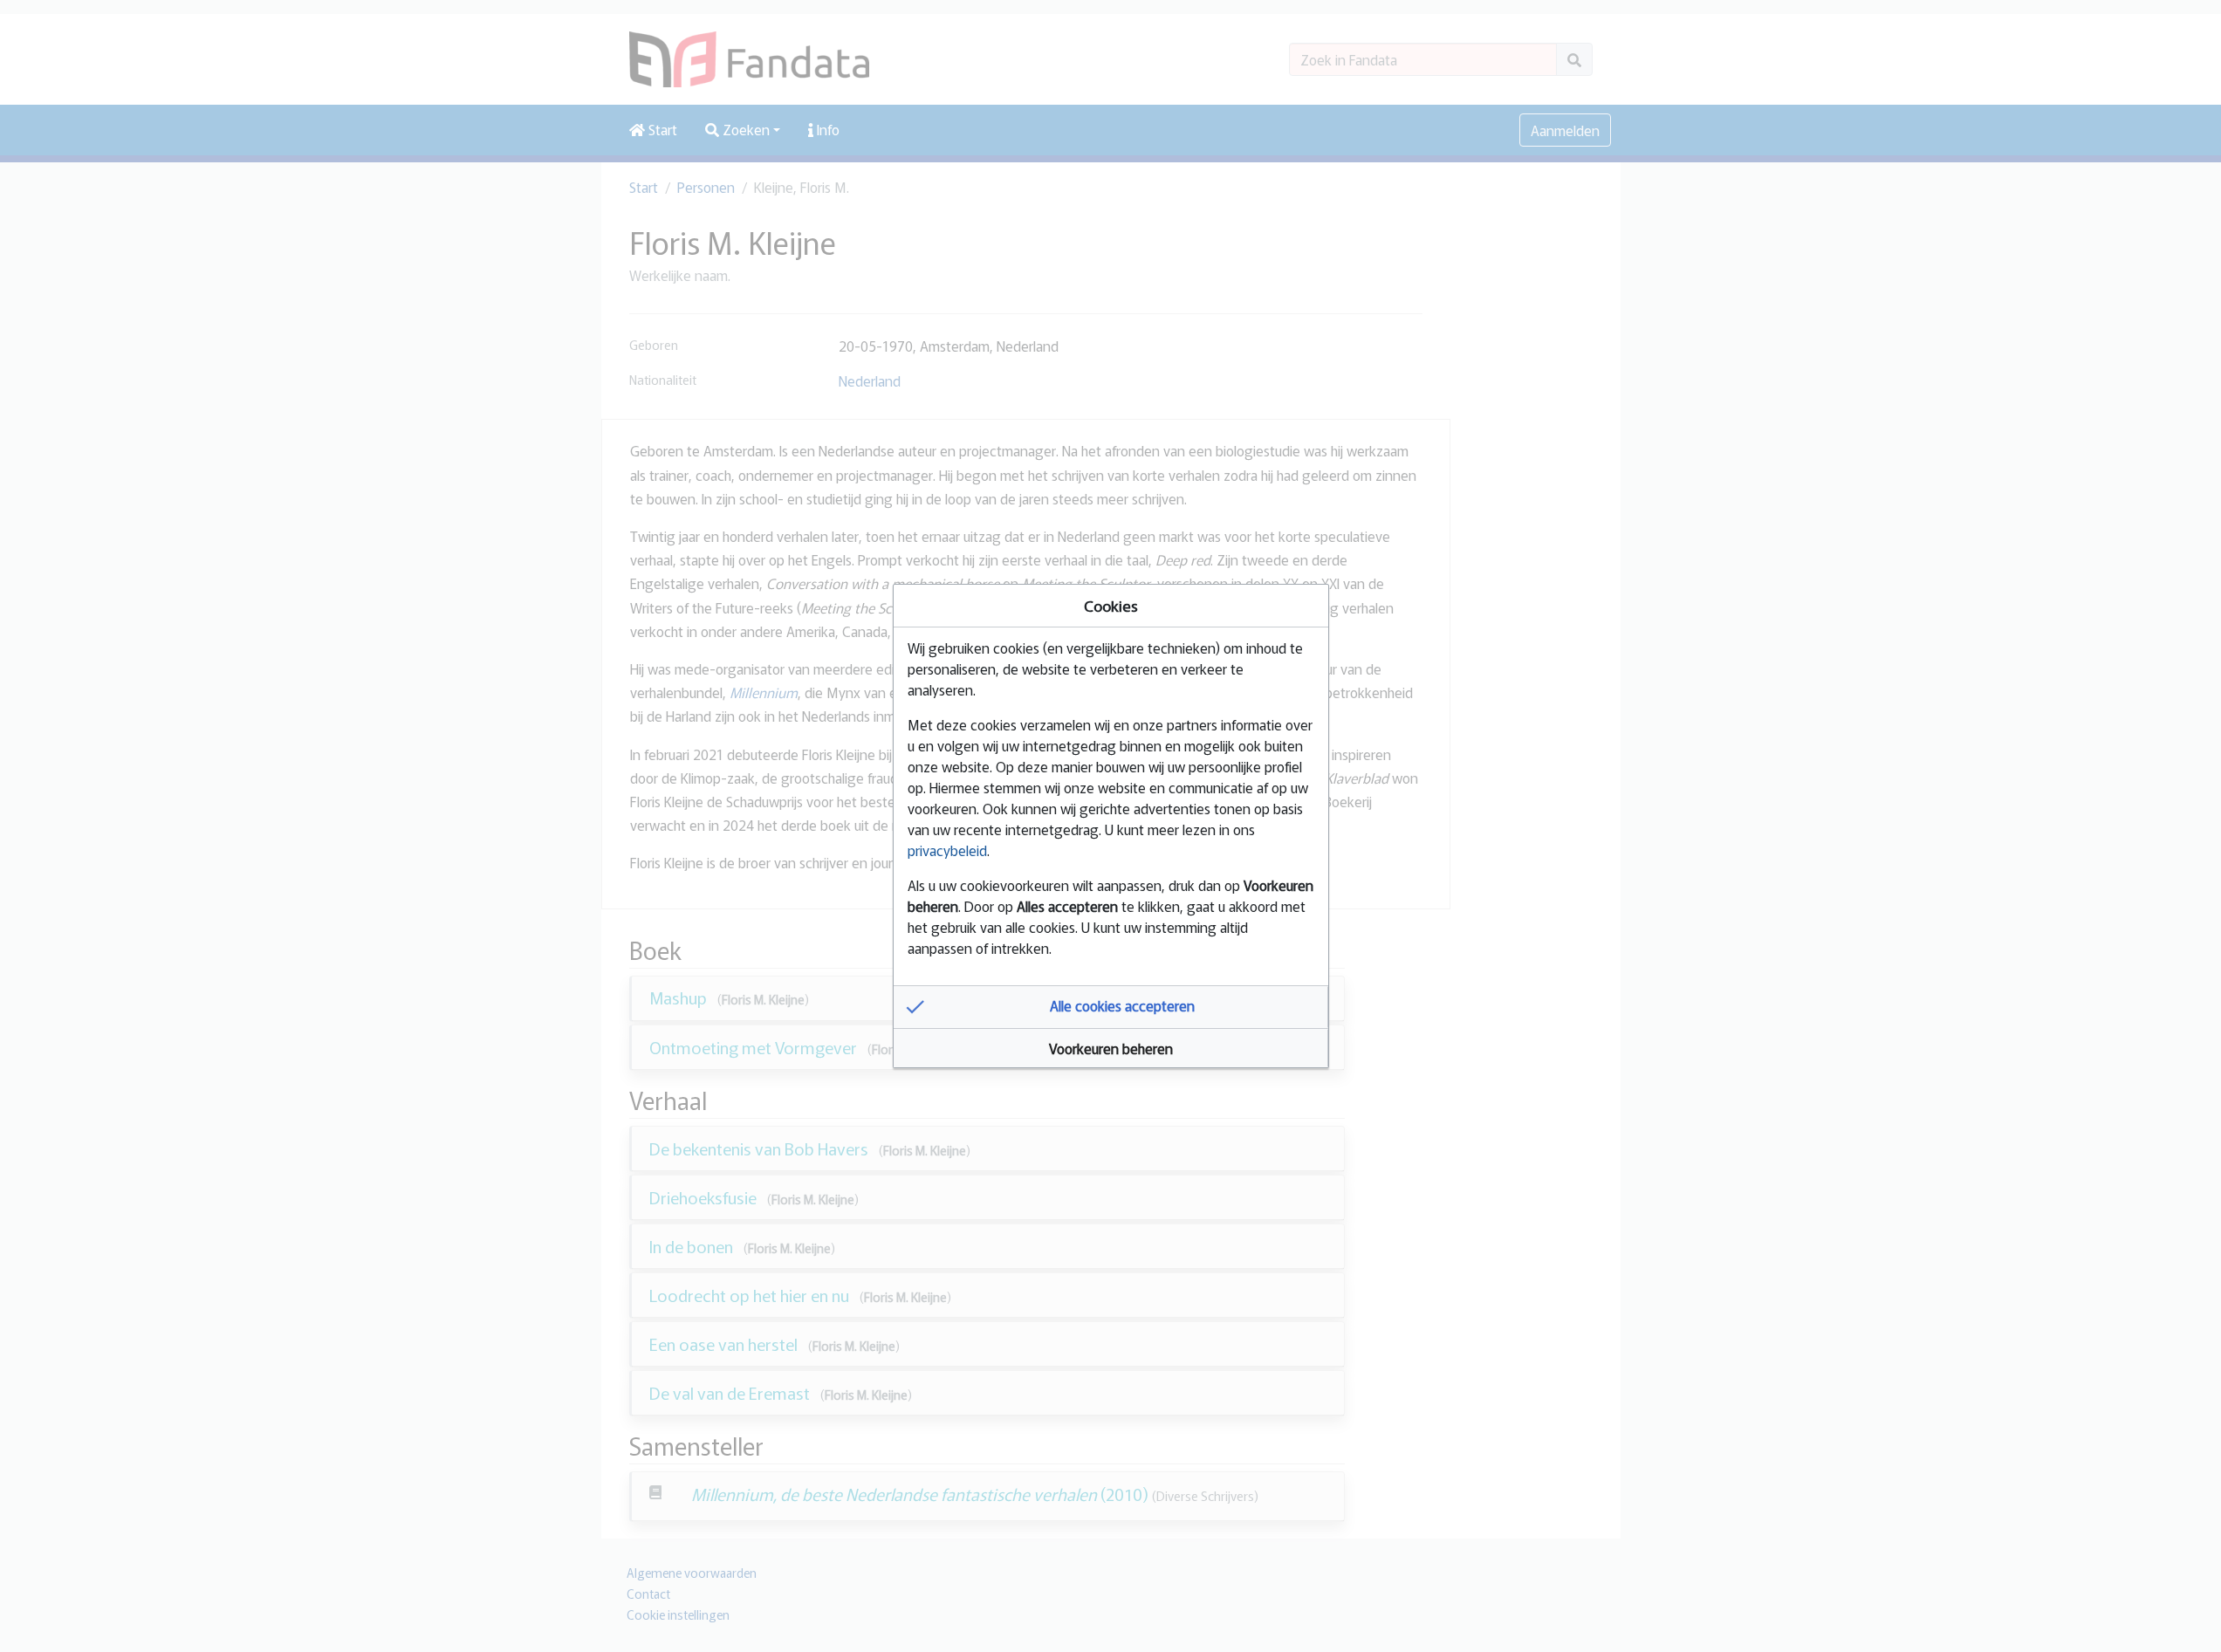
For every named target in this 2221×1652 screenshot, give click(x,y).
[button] (1111, 1007)
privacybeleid (947, 850)
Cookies (1111, 605)
